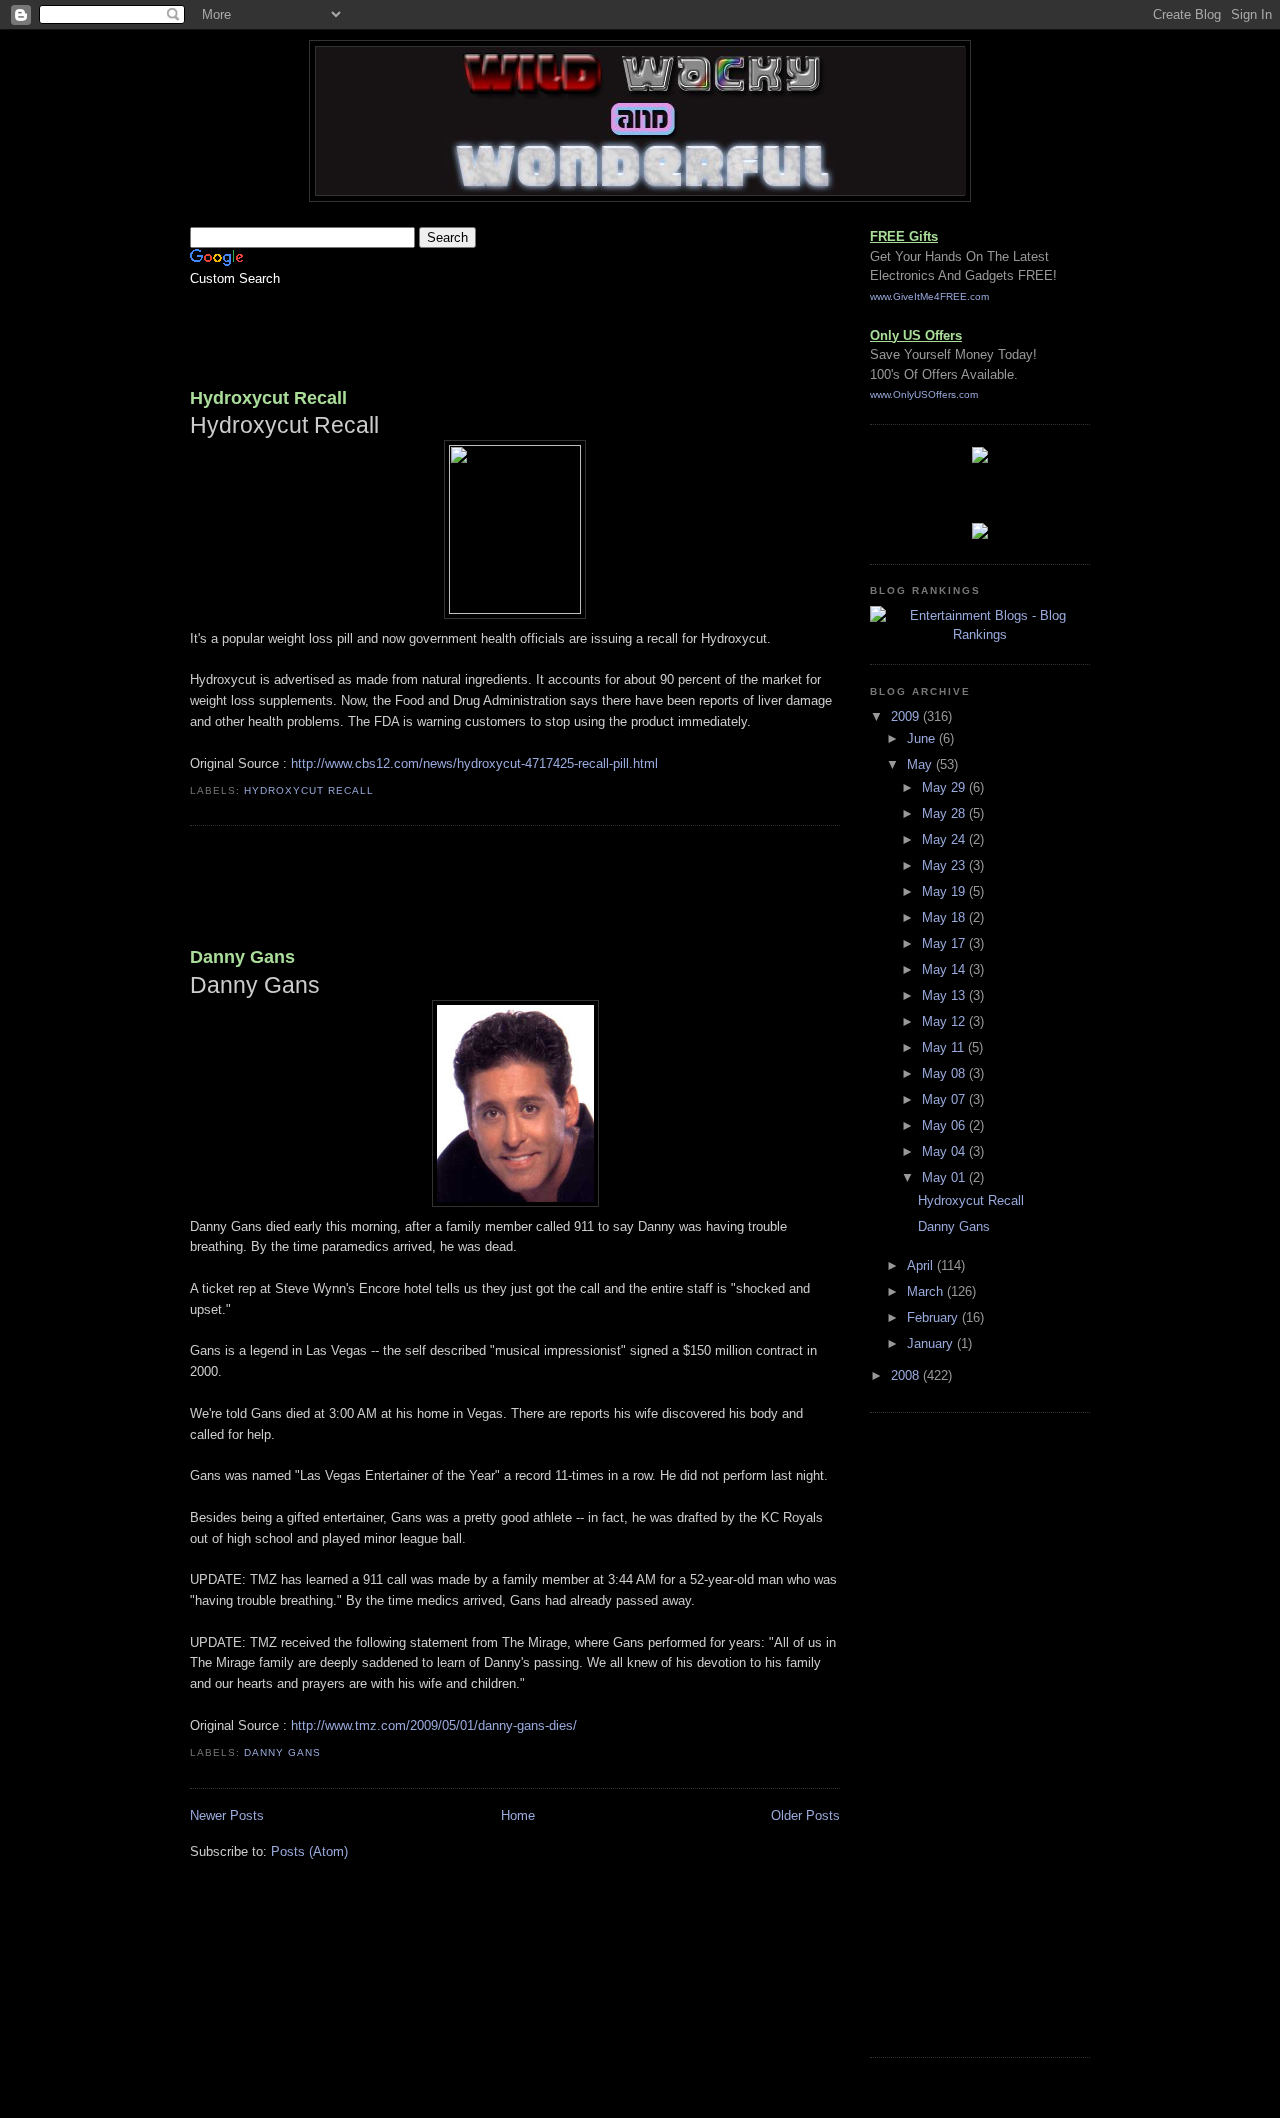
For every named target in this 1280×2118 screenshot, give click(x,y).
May (921, 764)
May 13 (945, 995)
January (932, 1343)
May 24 (945, 839)
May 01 (945, 1177)
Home (518, 1815)
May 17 (945, 943)
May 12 (945, 1021)
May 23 (945, 865)
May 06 (945, 1125)
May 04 (945, 1151)
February (934, 1317)
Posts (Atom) (309, 1851)
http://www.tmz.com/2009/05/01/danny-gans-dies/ (434, 1725)
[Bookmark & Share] (980, 534)
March (927, 1291)
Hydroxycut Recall (268, 398)
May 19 (945, 891)
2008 (907, 1375)
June (923, 738)
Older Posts (805, 1815)
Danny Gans (242, 957)
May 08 (945, 1073)
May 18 (945, 917)
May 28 (945, 813)
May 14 (945, 969)
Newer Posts (227, 1815)
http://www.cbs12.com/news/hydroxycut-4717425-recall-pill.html (474, 763)
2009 (907, 716)
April (922, 1265)
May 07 (945, 1099)
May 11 (945, 1047)
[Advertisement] (424, 331)
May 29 (945, 787)
